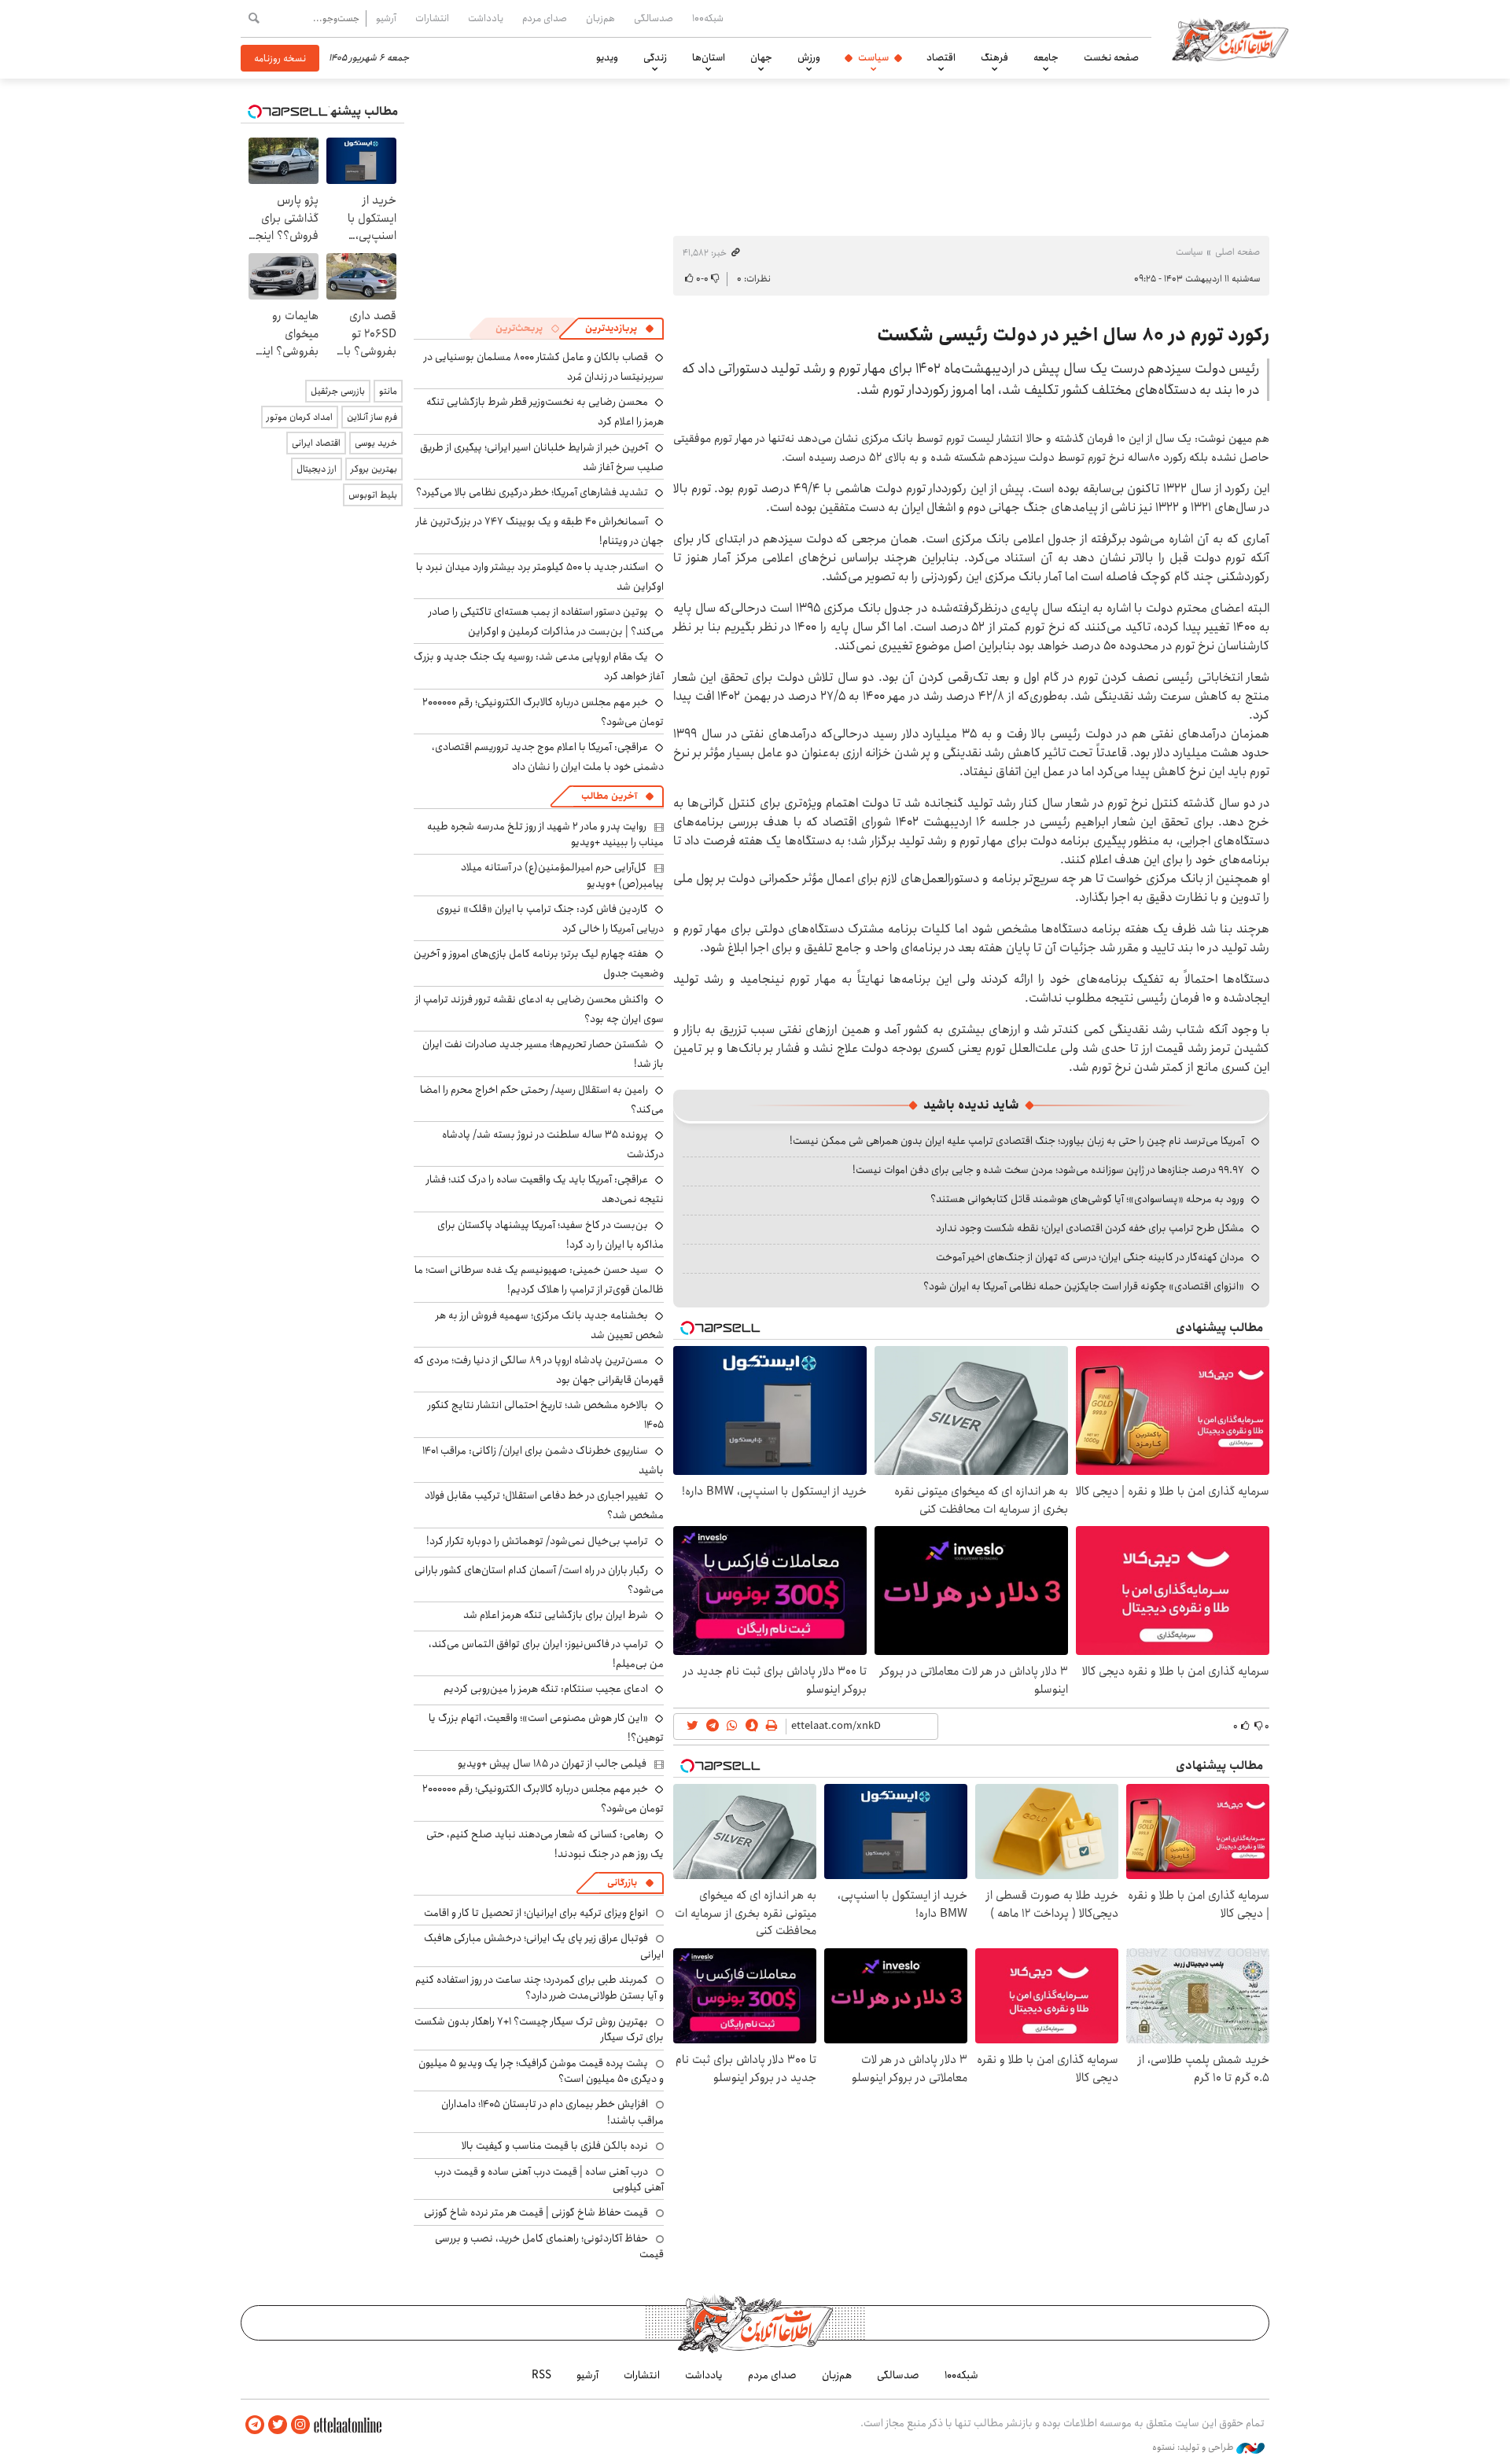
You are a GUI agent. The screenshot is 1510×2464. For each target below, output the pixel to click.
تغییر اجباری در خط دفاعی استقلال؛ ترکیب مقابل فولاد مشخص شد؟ (544, 1505)
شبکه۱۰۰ (708, 18)
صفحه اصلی (1237, 252)
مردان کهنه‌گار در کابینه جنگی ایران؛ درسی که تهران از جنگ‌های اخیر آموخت (1090, 1257)
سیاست (873, 57)
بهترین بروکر (374, 469)
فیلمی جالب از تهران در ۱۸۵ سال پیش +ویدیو (552, 1763)
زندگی (655, 57)
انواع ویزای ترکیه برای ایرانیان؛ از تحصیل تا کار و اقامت (536, 1913)
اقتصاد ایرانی (316, 443)
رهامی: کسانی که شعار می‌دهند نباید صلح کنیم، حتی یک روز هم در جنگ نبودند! (545, 1844)
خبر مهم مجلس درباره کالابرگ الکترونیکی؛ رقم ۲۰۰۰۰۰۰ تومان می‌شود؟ (543, 712)
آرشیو (386, 18)
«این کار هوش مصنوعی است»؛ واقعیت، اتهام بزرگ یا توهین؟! (546, 1728)
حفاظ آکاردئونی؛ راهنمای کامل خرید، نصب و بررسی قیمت (549, 2246)
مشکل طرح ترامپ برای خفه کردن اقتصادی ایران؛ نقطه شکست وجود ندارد (1090, 1228)
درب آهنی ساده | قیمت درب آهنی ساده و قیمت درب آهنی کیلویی (549, 2179)
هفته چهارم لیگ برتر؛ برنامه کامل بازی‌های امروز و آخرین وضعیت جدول (539, 964)
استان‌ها (709, 57)
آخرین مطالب (609, 796)
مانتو (388, 391)
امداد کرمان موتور (300, 417)
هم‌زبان (600, 18)
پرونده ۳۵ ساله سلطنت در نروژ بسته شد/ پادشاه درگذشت (553, 1144)
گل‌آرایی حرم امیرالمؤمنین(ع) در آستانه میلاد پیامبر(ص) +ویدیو (562, 875)
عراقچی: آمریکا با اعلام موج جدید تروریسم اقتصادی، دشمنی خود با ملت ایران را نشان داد (548, 757)
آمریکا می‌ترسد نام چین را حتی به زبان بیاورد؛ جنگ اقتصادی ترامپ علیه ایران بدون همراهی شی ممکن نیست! (1017, 1141)
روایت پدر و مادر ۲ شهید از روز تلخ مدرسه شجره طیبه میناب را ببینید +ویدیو (545, 834)
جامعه (1046, 57)
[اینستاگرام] (300, 2425)
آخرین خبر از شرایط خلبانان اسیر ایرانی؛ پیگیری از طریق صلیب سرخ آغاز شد (542, 457)
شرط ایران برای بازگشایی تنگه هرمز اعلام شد (556, 1615)
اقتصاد (941, 57)
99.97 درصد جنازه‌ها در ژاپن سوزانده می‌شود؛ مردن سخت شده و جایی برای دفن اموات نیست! (1048, 1170)
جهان (761, 57)
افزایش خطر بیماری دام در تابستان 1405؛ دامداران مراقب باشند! (552, 2112)
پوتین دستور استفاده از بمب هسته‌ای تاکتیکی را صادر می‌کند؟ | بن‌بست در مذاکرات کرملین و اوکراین (546, 622)
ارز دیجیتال (317, 469)
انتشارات (432, 18)
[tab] (620, 329)
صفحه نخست (1111, 57)
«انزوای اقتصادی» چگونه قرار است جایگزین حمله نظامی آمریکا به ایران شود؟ (1084, 1286)
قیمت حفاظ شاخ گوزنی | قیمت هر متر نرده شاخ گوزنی (536, 2212)
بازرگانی (622, 1883)
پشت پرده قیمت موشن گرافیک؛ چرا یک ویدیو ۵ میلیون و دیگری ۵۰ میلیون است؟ (541, 2071)
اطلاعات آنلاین (1230, 39)
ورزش (809, 57)
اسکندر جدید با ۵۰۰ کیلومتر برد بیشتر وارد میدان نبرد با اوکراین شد (540, 577)
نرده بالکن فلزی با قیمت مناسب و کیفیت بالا (555, 2146)
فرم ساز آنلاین (372, 417)
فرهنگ (994, 57)
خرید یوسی (376, 443)
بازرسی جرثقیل (338, 391)
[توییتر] (278, 2425)
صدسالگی (654, 18)
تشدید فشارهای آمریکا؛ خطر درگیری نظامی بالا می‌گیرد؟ (532, 492)
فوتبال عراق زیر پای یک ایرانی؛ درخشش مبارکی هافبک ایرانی (544, 1946)
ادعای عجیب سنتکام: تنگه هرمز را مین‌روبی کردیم (546, 1689)
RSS (541, 2375)
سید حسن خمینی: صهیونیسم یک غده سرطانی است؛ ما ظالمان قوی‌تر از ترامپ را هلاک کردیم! (539, 1280)
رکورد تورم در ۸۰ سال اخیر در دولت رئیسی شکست (1073, 335)
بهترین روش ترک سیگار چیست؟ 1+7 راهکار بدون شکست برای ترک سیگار (539, 2029)
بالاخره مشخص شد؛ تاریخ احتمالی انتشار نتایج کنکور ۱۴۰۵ (546, 1415)
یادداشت (486, 18)
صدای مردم (545, 18)
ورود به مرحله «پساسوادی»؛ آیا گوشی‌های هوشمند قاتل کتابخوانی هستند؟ (1087, 1199)
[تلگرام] (255, 2425)
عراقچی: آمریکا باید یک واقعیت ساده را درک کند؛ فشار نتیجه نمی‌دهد (545, 1189)
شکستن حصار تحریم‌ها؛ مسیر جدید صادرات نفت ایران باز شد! (543, 1054)
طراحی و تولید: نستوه (1194, 2447)
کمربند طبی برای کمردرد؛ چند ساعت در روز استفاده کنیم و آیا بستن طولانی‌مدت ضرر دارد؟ (540, 1988)
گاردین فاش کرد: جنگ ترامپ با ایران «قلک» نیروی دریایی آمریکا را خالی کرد (550, 919)
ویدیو (607, 57)
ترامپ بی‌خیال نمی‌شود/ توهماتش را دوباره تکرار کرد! (537, 1541)
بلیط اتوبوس (373, 495)
